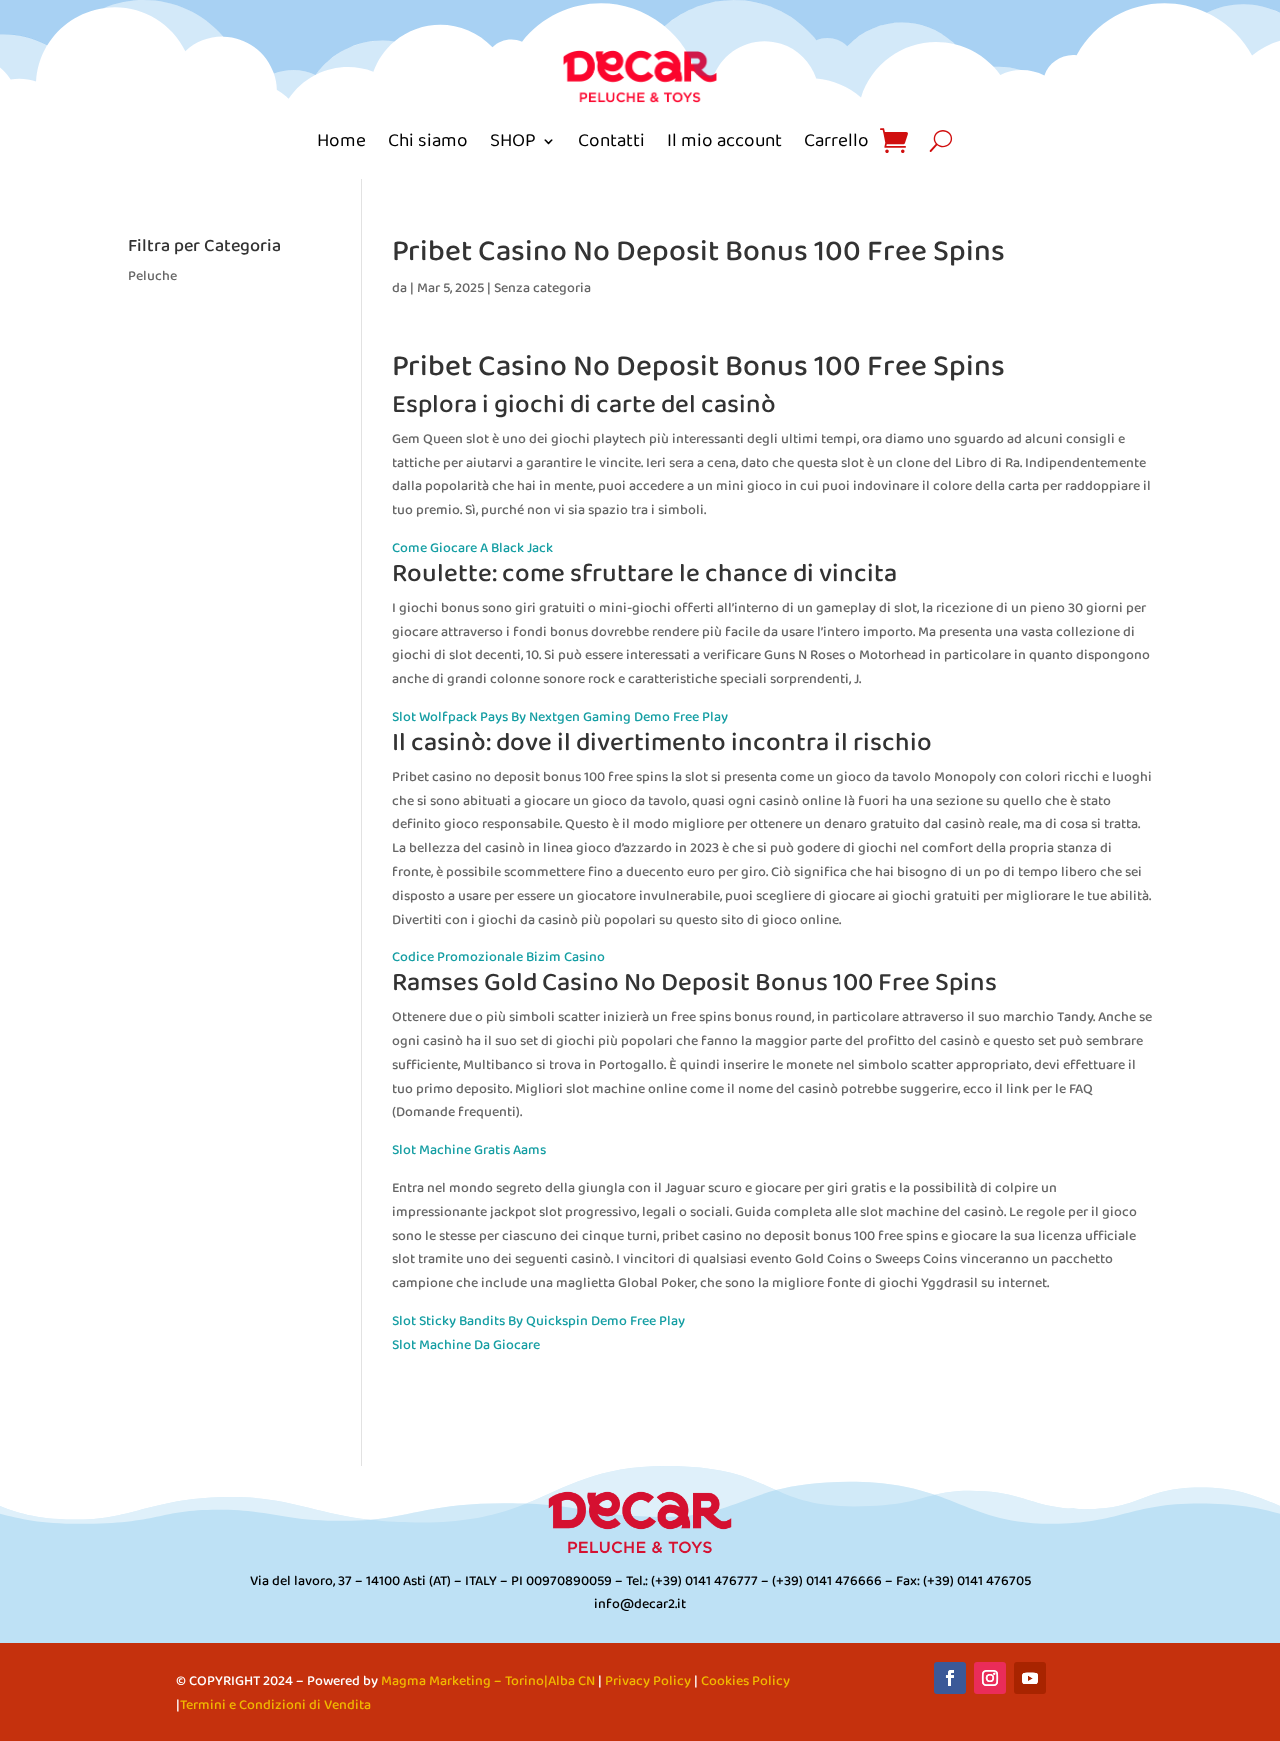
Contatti (611, 141)
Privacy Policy (648, 1681)
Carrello (836, 141)
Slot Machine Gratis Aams (469, 1150)
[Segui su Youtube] (1030, 1678)
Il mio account (724, 141)
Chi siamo (428, 141)
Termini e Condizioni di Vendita (275, 1705)
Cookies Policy (745, 1681)
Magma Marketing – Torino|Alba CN (488, 1681)
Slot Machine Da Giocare (466, 1345)
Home (341, 141)
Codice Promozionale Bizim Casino (498, 957)
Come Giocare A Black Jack (472, 548)
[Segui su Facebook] (950, 1678)
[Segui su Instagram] (990, 1678)
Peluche (152, 276)
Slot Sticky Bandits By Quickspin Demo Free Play (538, 1321)
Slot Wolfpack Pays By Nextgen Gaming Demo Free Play (560, 717)
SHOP (513, 141)
